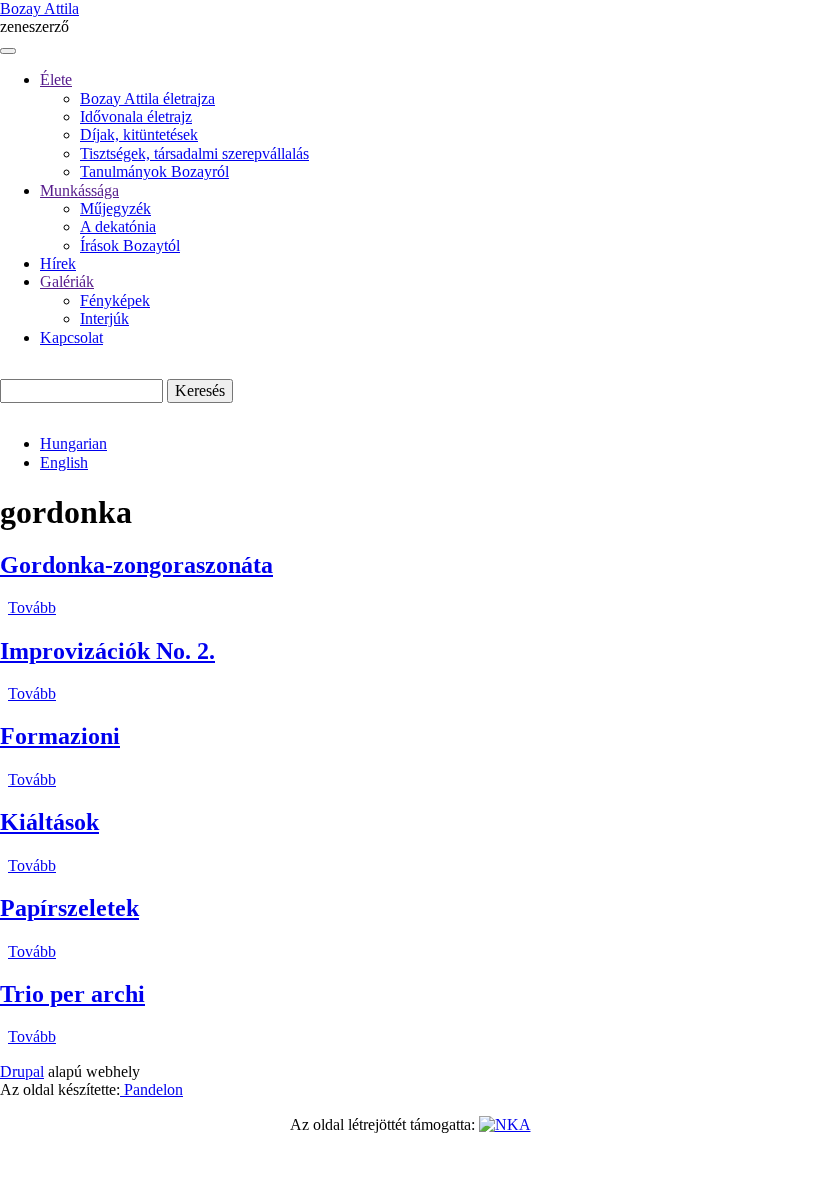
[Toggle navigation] (8, 51)
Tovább (32, 607)
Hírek (58, 263)
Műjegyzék (115, 208)
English (64, 462)
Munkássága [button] (79, 190)
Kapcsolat (71, 337)
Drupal (22, 1071)
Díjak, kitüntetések (139, 134)
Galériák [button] (67, 281)
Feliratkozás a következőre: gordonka (8, 1055)
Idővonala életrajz (136, 116)
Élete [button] (56, 79)
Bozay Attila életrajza (147, 98)
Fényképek (115, 300)
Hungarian (73, 443)
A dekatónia (118, 226)
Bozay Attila (39, 8)
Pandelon (151, 1089)
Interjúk (104, 318)
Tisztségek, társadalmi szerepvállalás (194, 153)
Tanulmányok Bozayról (154, 171)
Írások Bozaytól (130, 245)
